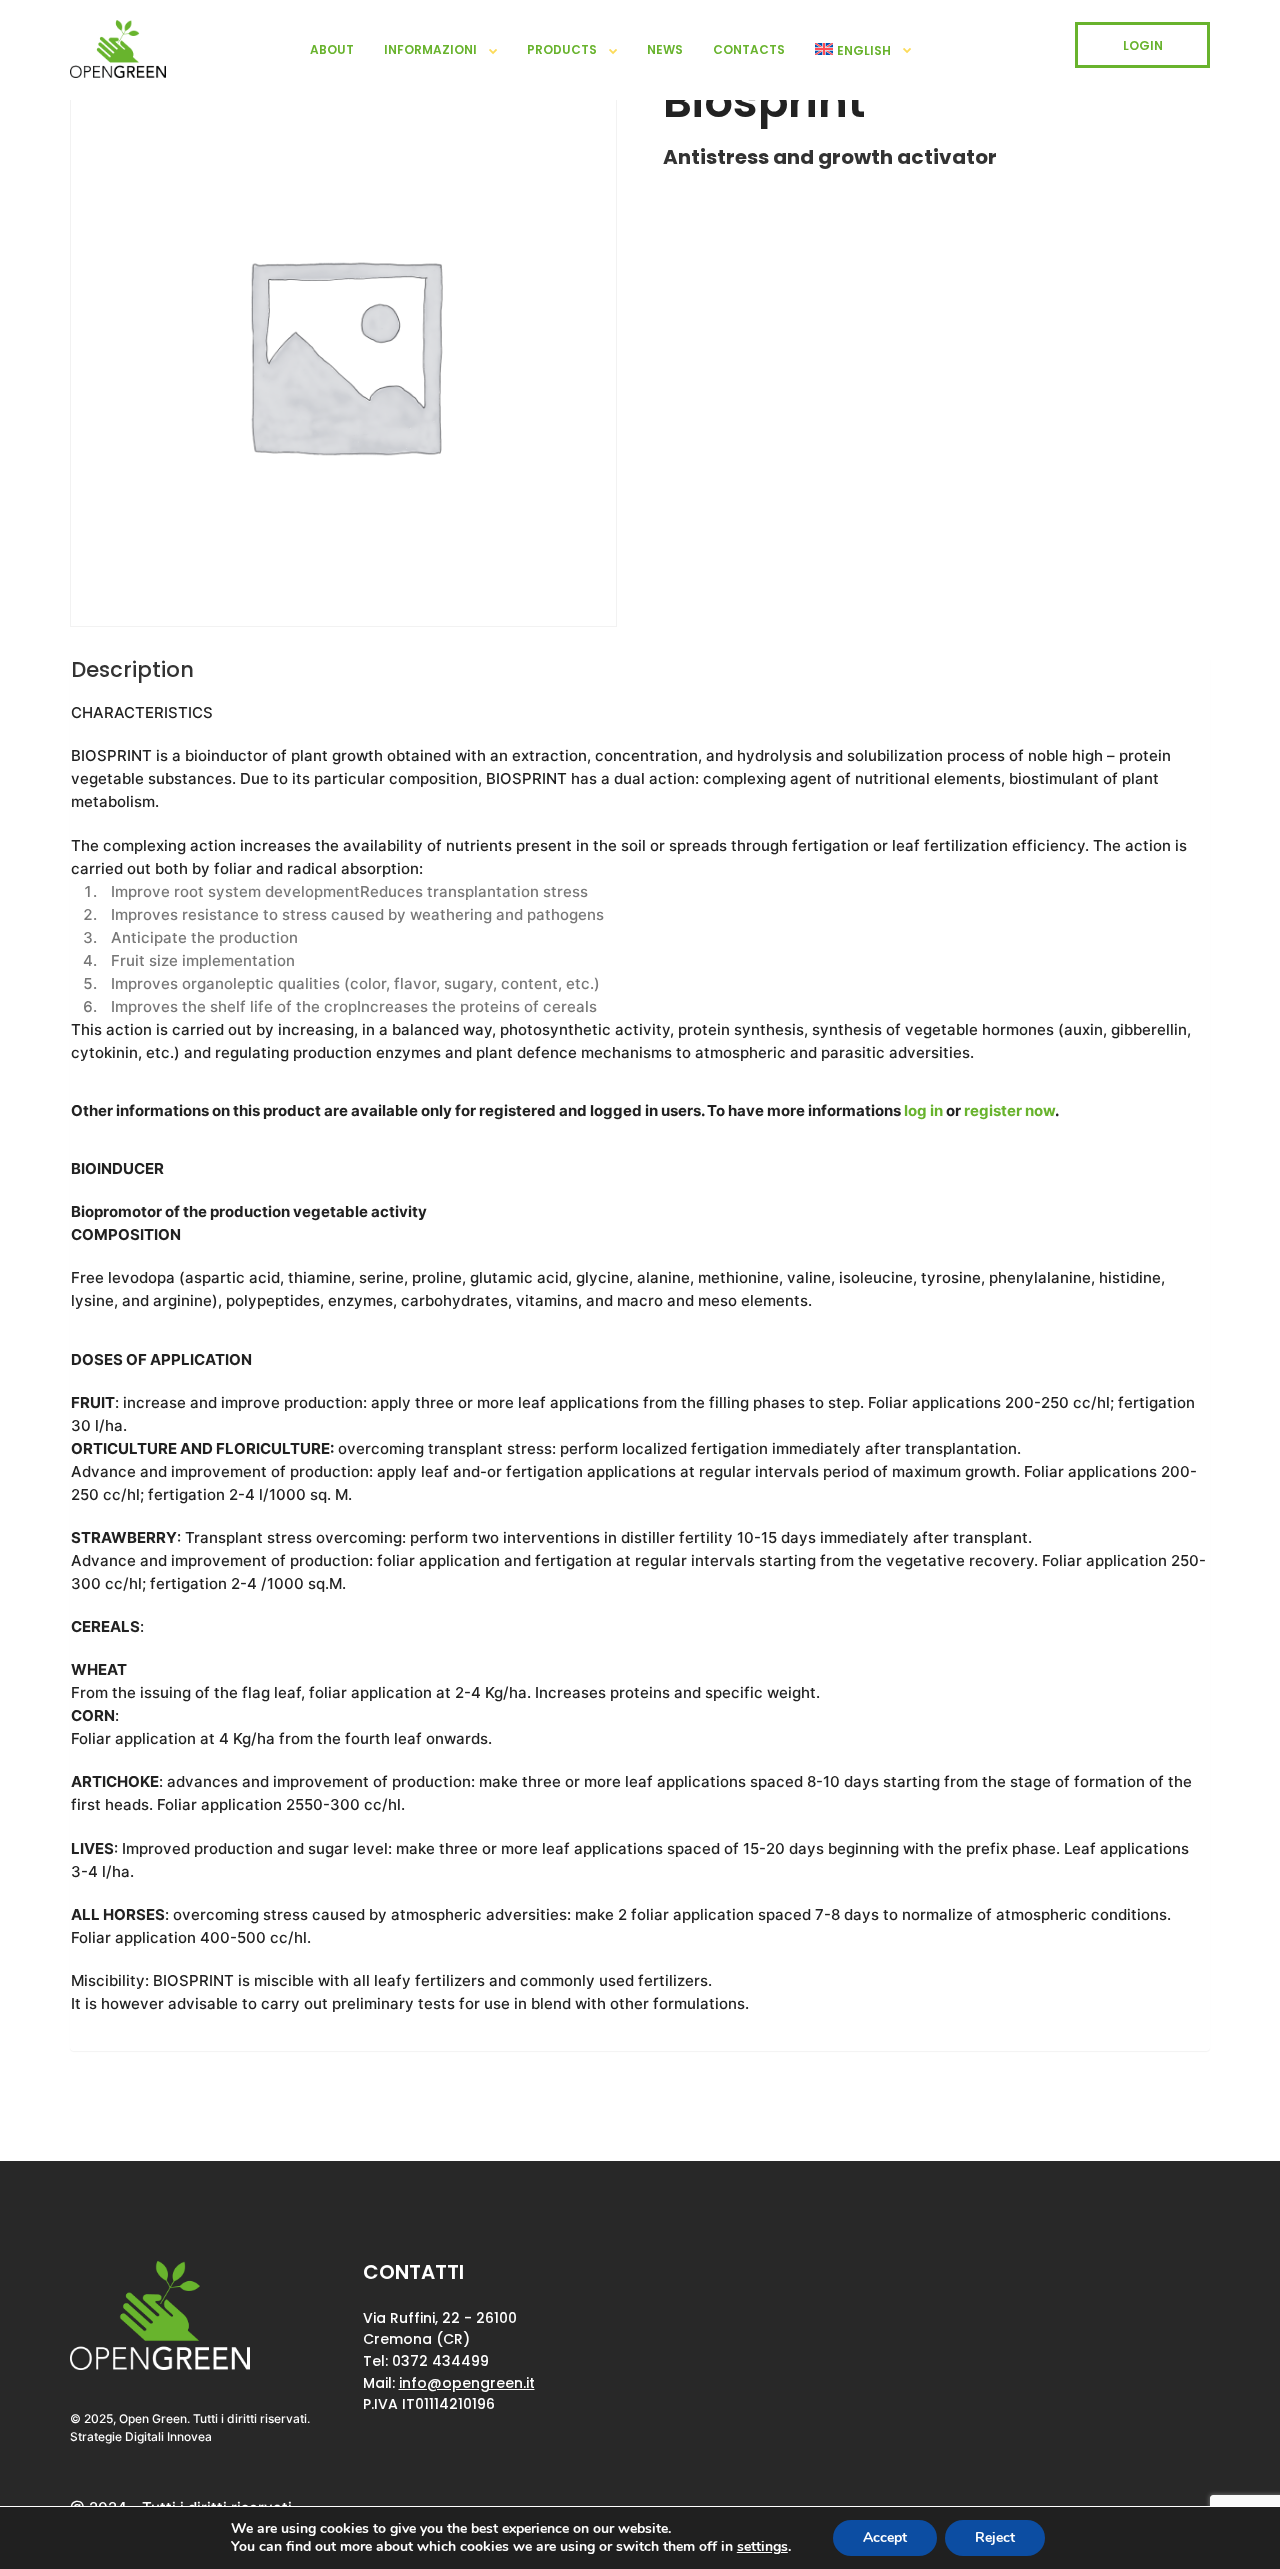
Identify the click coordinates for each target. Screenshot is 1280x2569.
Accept (885, 2537)
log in (923, 1110)
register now (1009, 1110)
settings (762, 2547)
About (332, 49)
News (665, 49)
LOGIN (1143, 45)
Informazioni (430, 49)
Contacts (749, 49)
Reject (995, 2537)
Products (562, 49)
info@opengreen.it (467, 2383)
